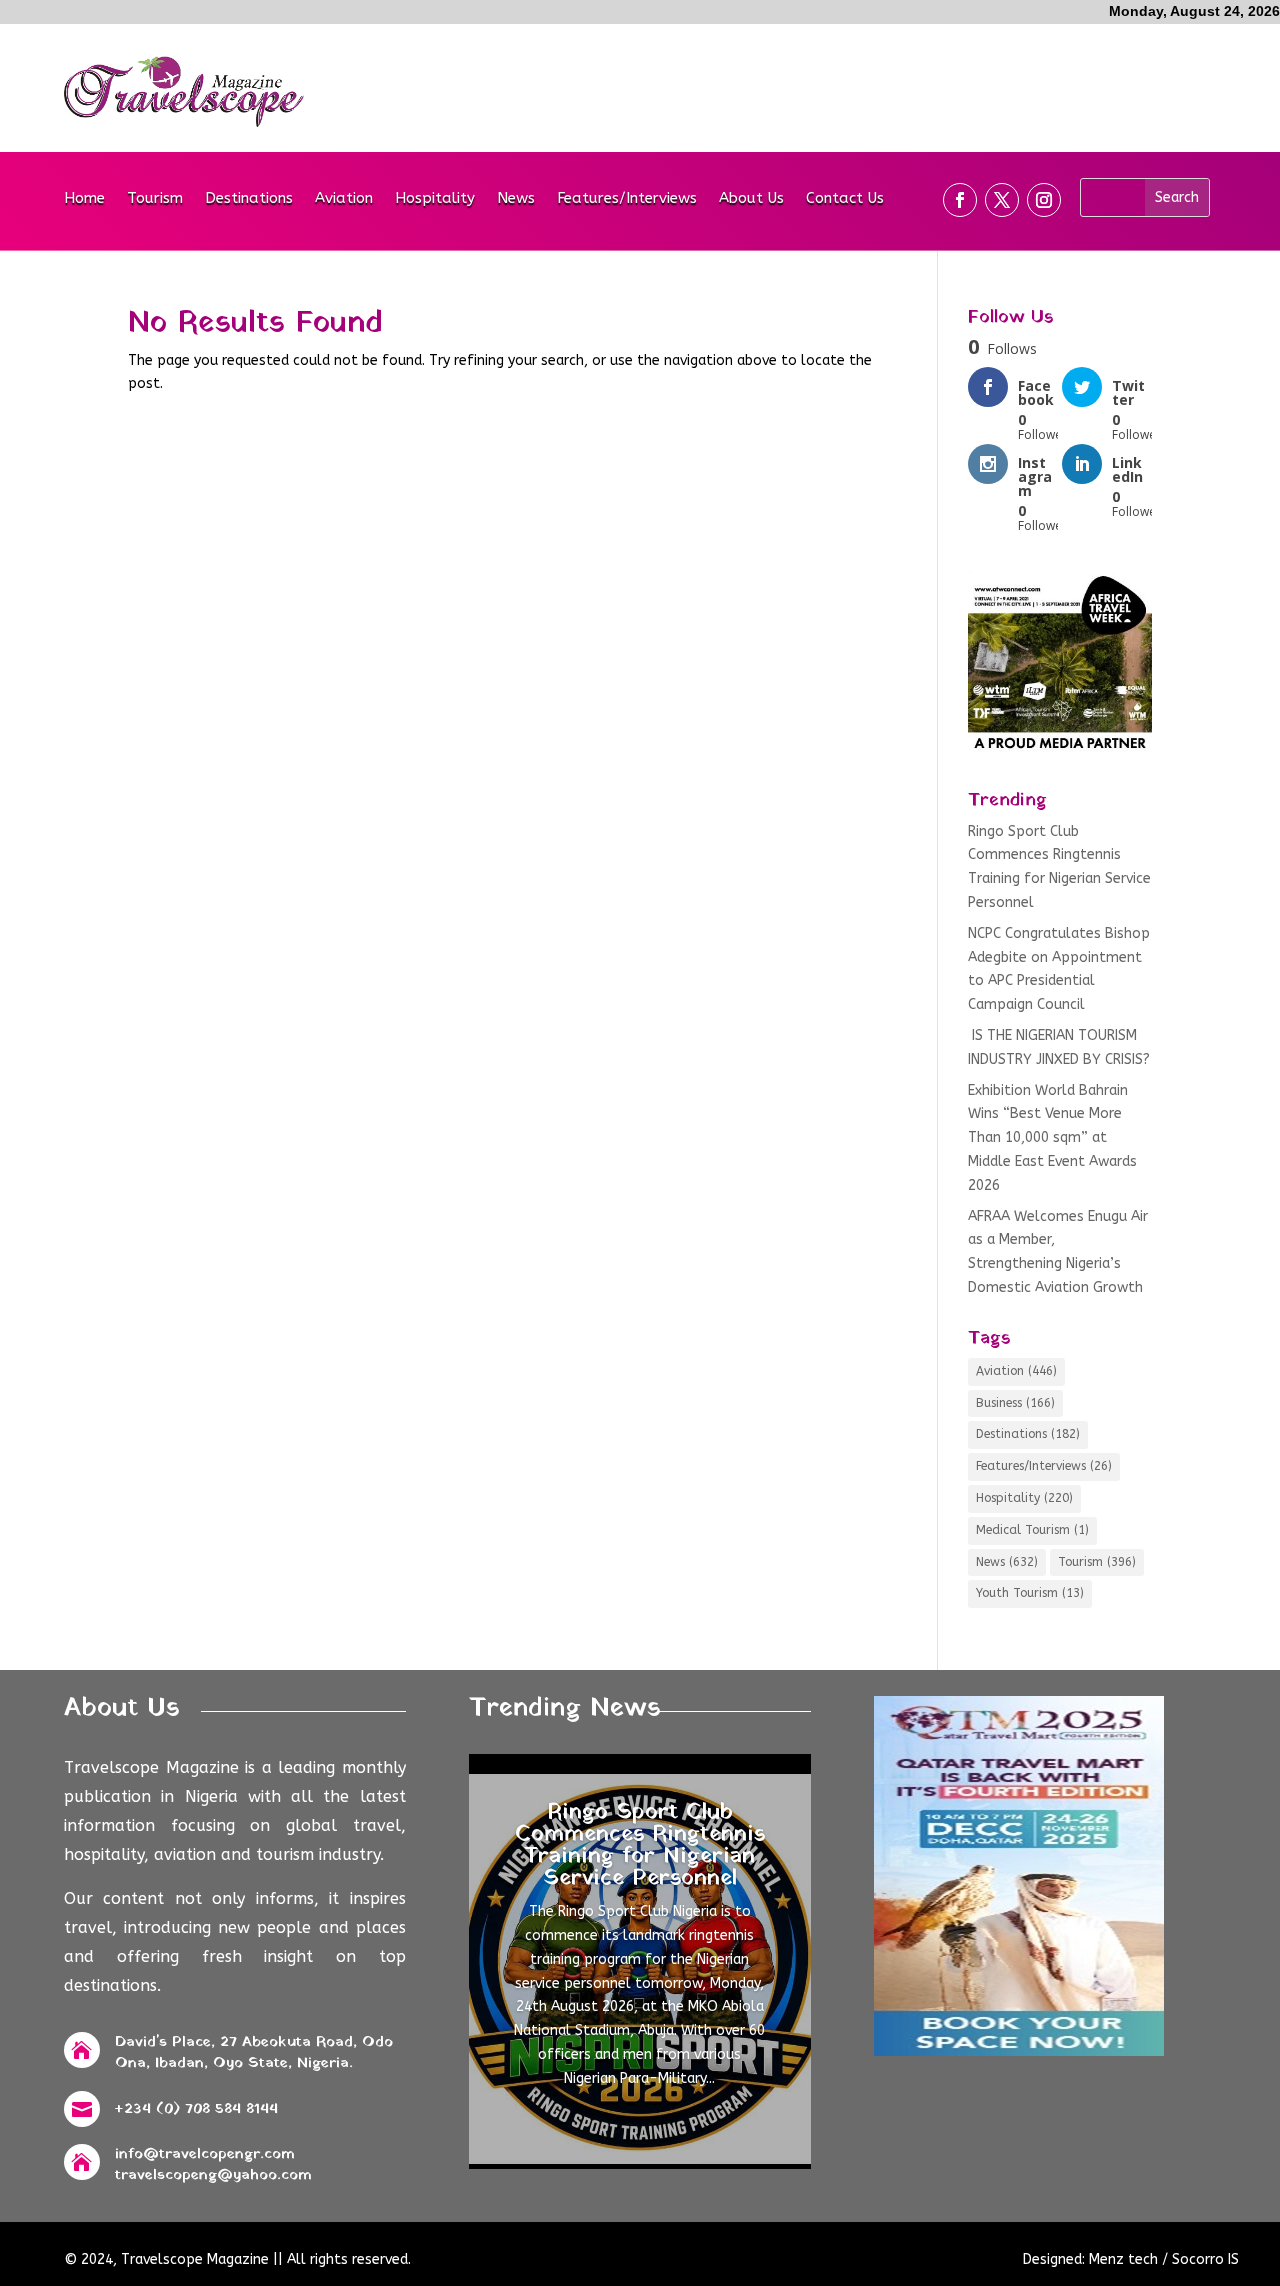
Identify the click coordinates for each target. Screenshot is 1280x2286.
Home (84, 199)
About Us (751, 199)
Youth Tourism (1030, 1593)
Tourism (155, 199)
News (516, 199)
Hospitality (435, 199)
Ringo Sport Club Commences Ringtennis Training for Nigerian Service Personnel (640, 1845)
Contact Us (845, 199)
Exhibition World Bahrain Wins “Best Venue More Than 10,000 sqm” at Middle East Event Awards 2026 (1052, 1138)
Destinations (249, 199)
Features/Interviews (627, 199)
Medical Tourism (1032, 1530)
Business (1015, 1403)
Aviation (344, 199)
